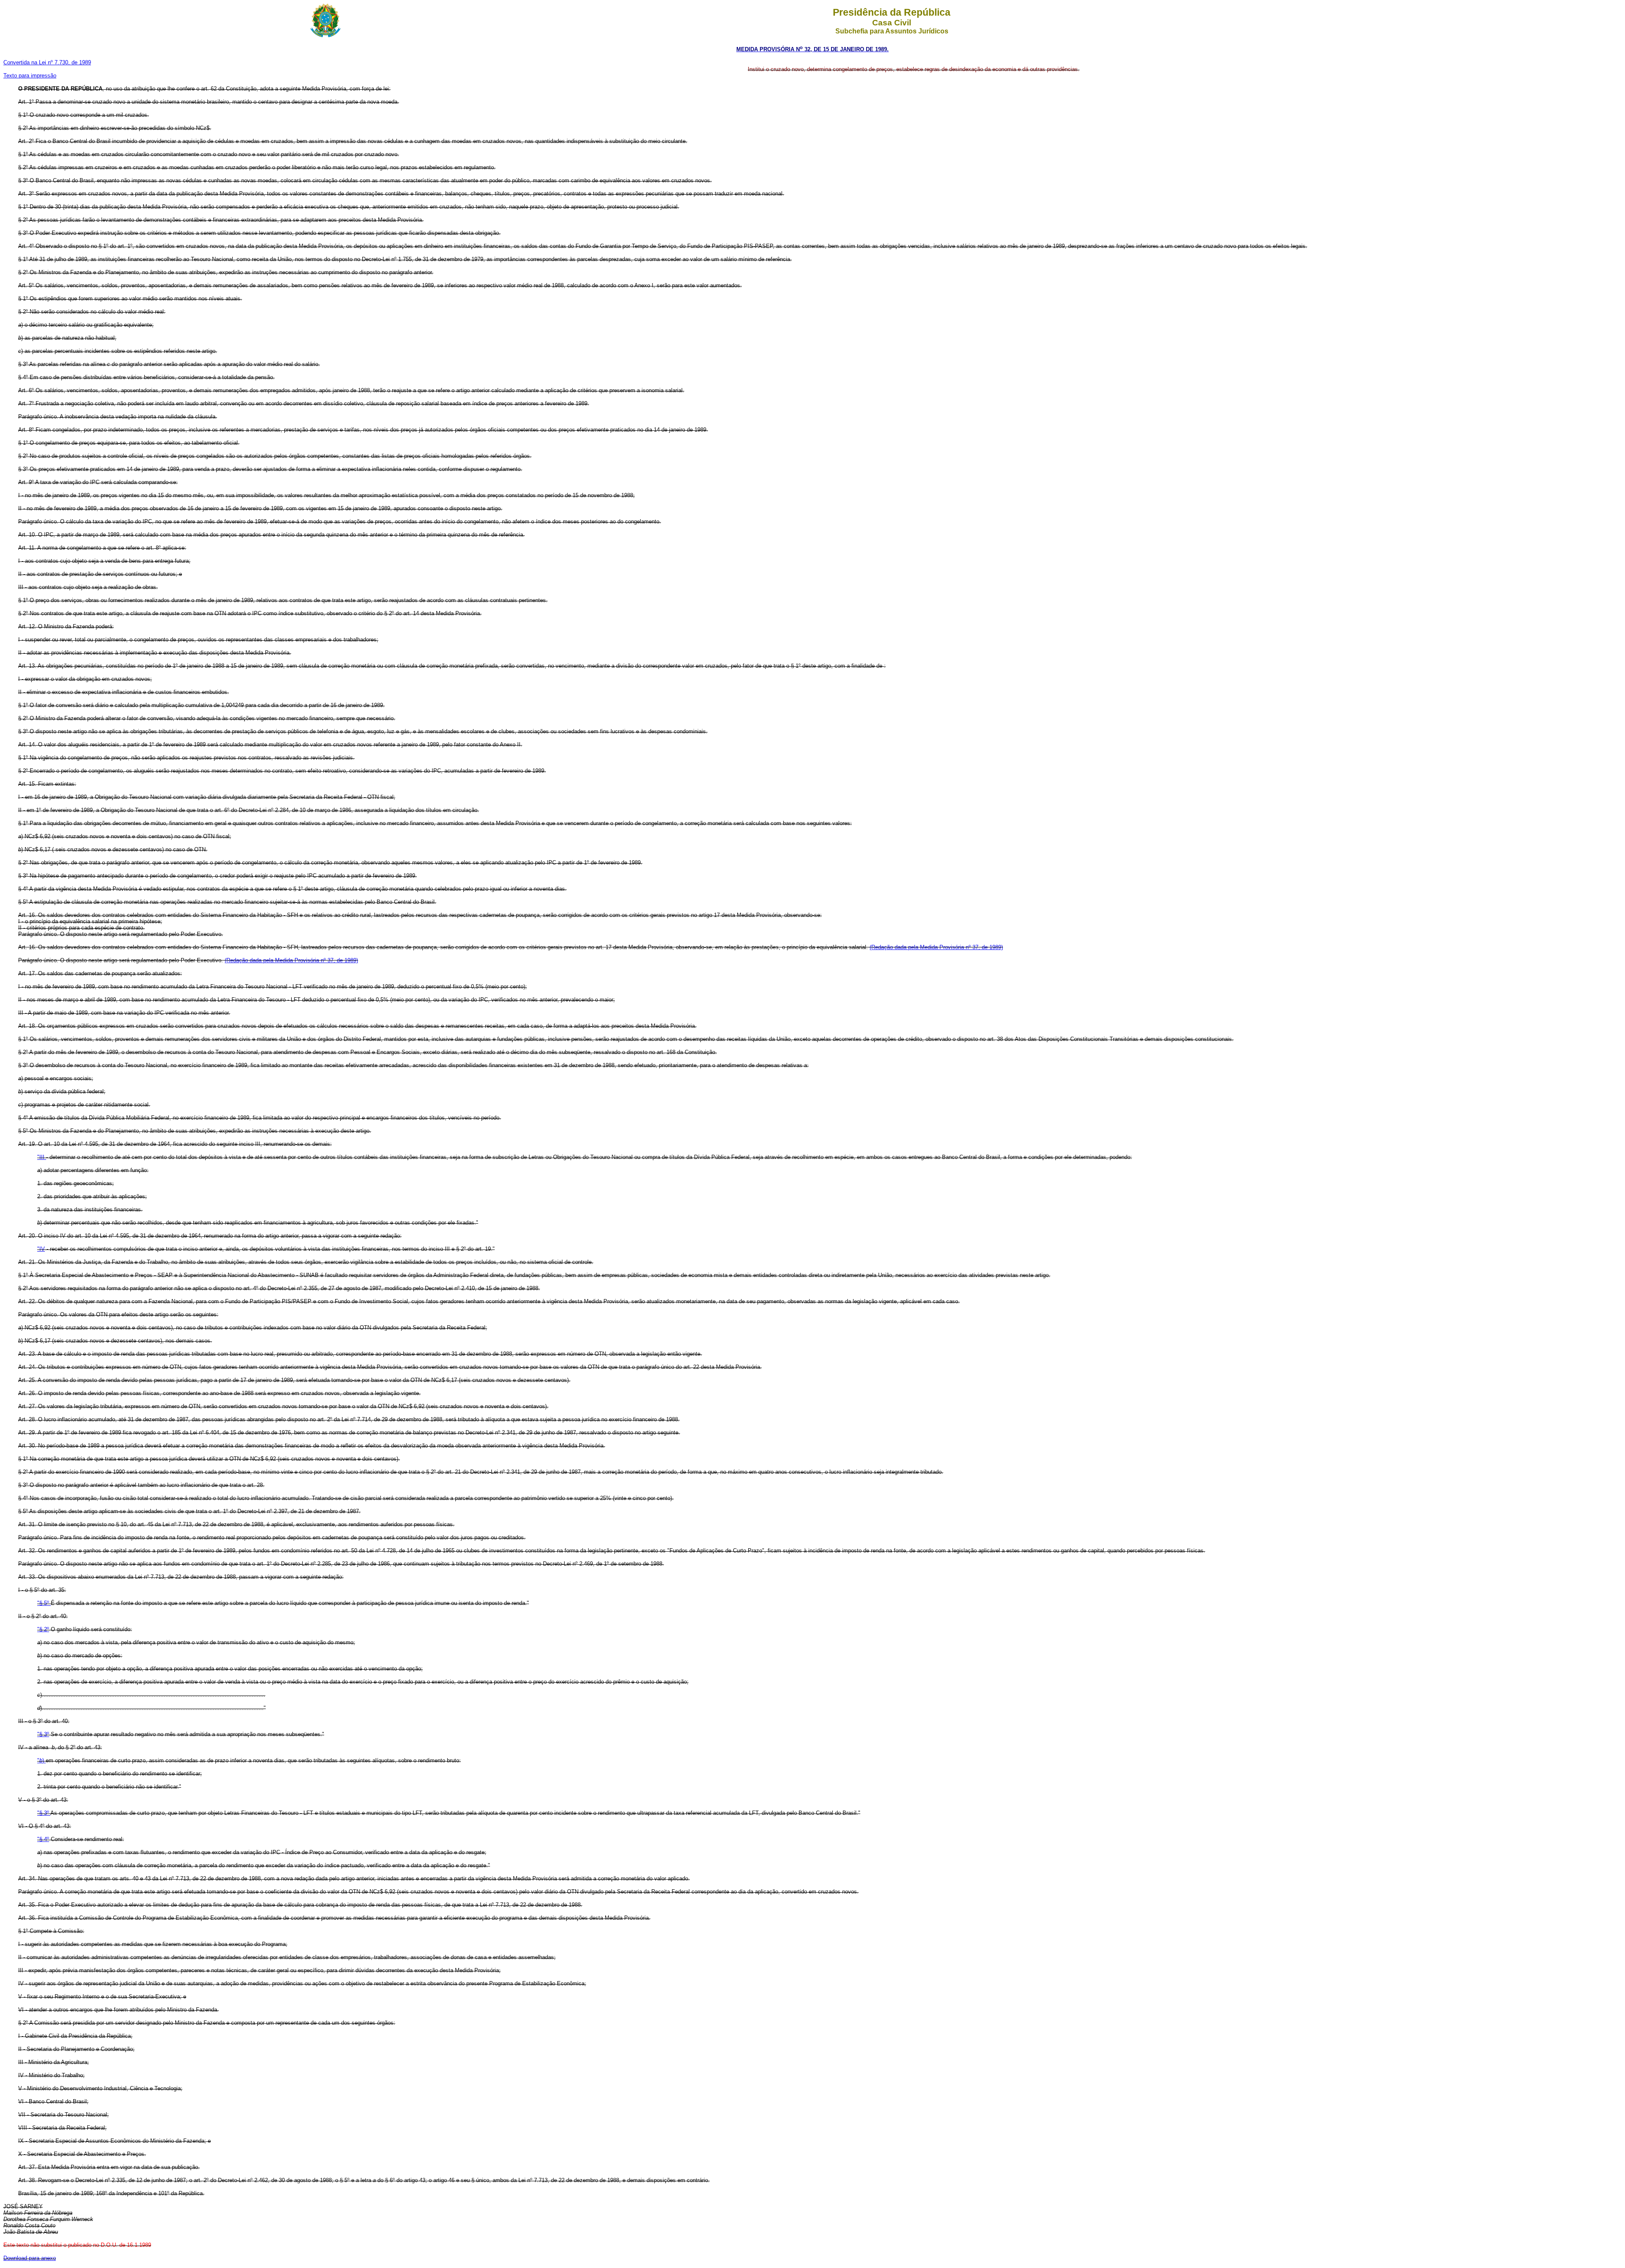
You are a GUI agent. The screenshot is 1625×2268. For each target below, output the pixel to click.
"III (42, 1157)
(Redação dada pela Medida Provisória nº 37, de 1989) (936, 947)
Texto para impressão (30, 76)
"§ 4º (43, 1839)
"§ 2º (43, 1629)
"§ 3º (43, 1734)
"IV (41, 1249)
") (41, 1760)
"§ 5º (44, 1603)
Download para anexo (30, 2258)
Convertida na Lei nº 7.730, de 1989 (47, 62)
